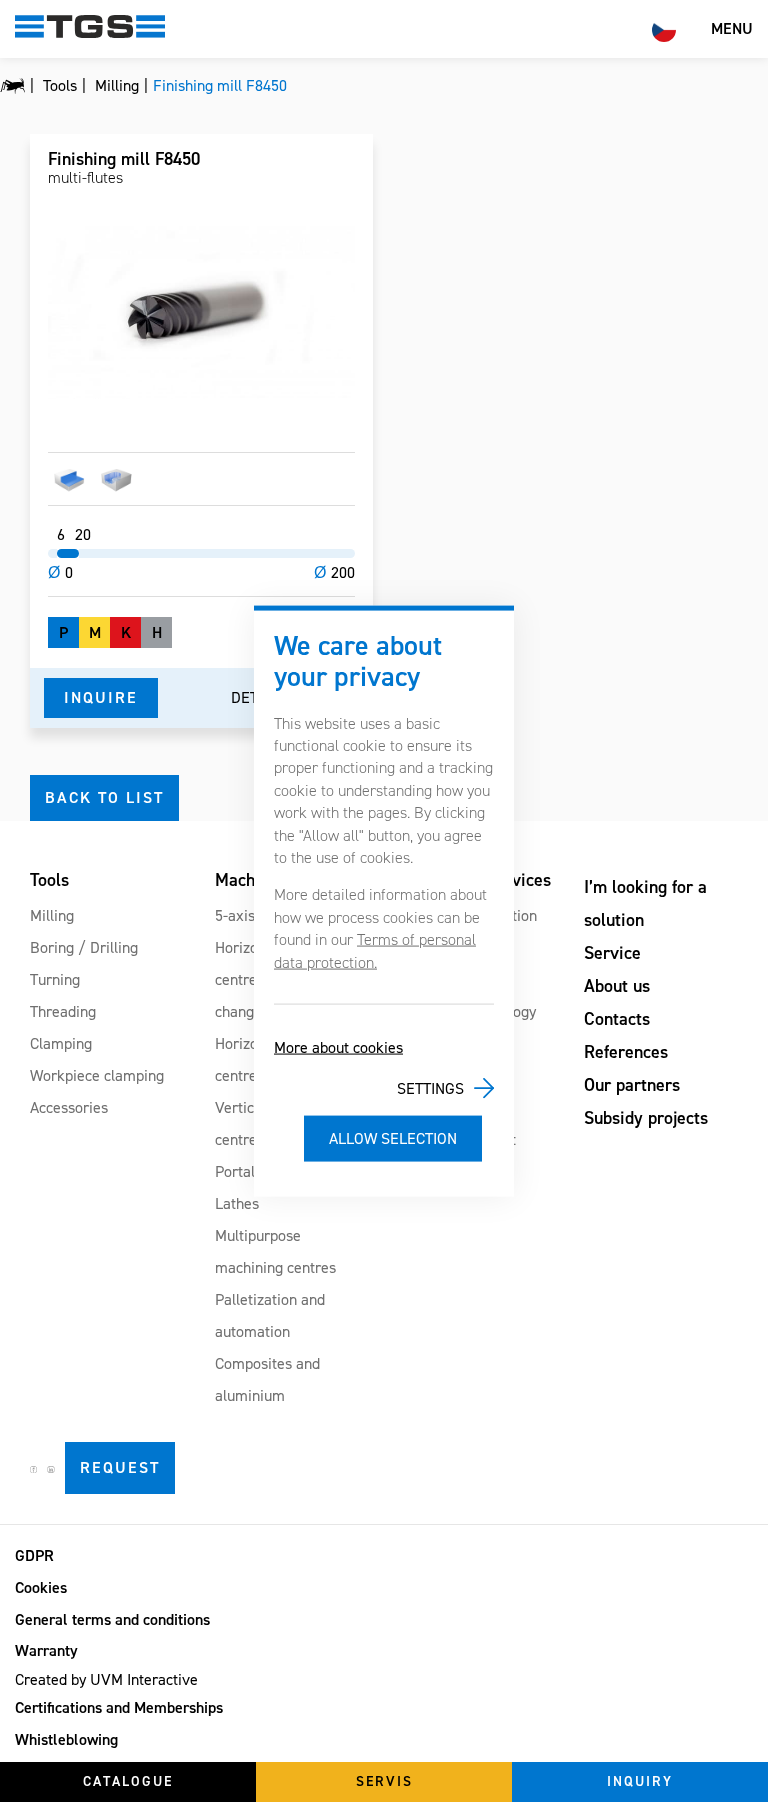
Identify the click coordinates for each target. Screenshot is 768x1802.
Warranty (46, 1650)
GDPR (34, 1555)
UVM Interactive (144, 1679)
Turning (55, 979)
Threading (63, 1011)
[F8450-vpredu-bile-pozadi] (201, 312)
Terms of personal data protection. (375, 950)
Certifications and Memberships (119, 1707)
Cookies (41, 1587)
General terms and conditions (112, 1619)
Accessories (69, 1107)
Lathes (237, 1203)
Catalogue (128, 1781)
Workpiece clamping (97, 1075)
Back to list (104, 797)
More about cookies (338, 1047)
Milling (52, 915)
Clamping (61, 1043)
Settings (430, 1087)
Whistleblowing (66, 1739)
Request (120, 1467)
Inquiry (640, 1781)
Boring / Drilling (84, 947)
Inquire (101, 697)
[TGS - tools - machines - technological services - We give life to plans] (12, 86)
